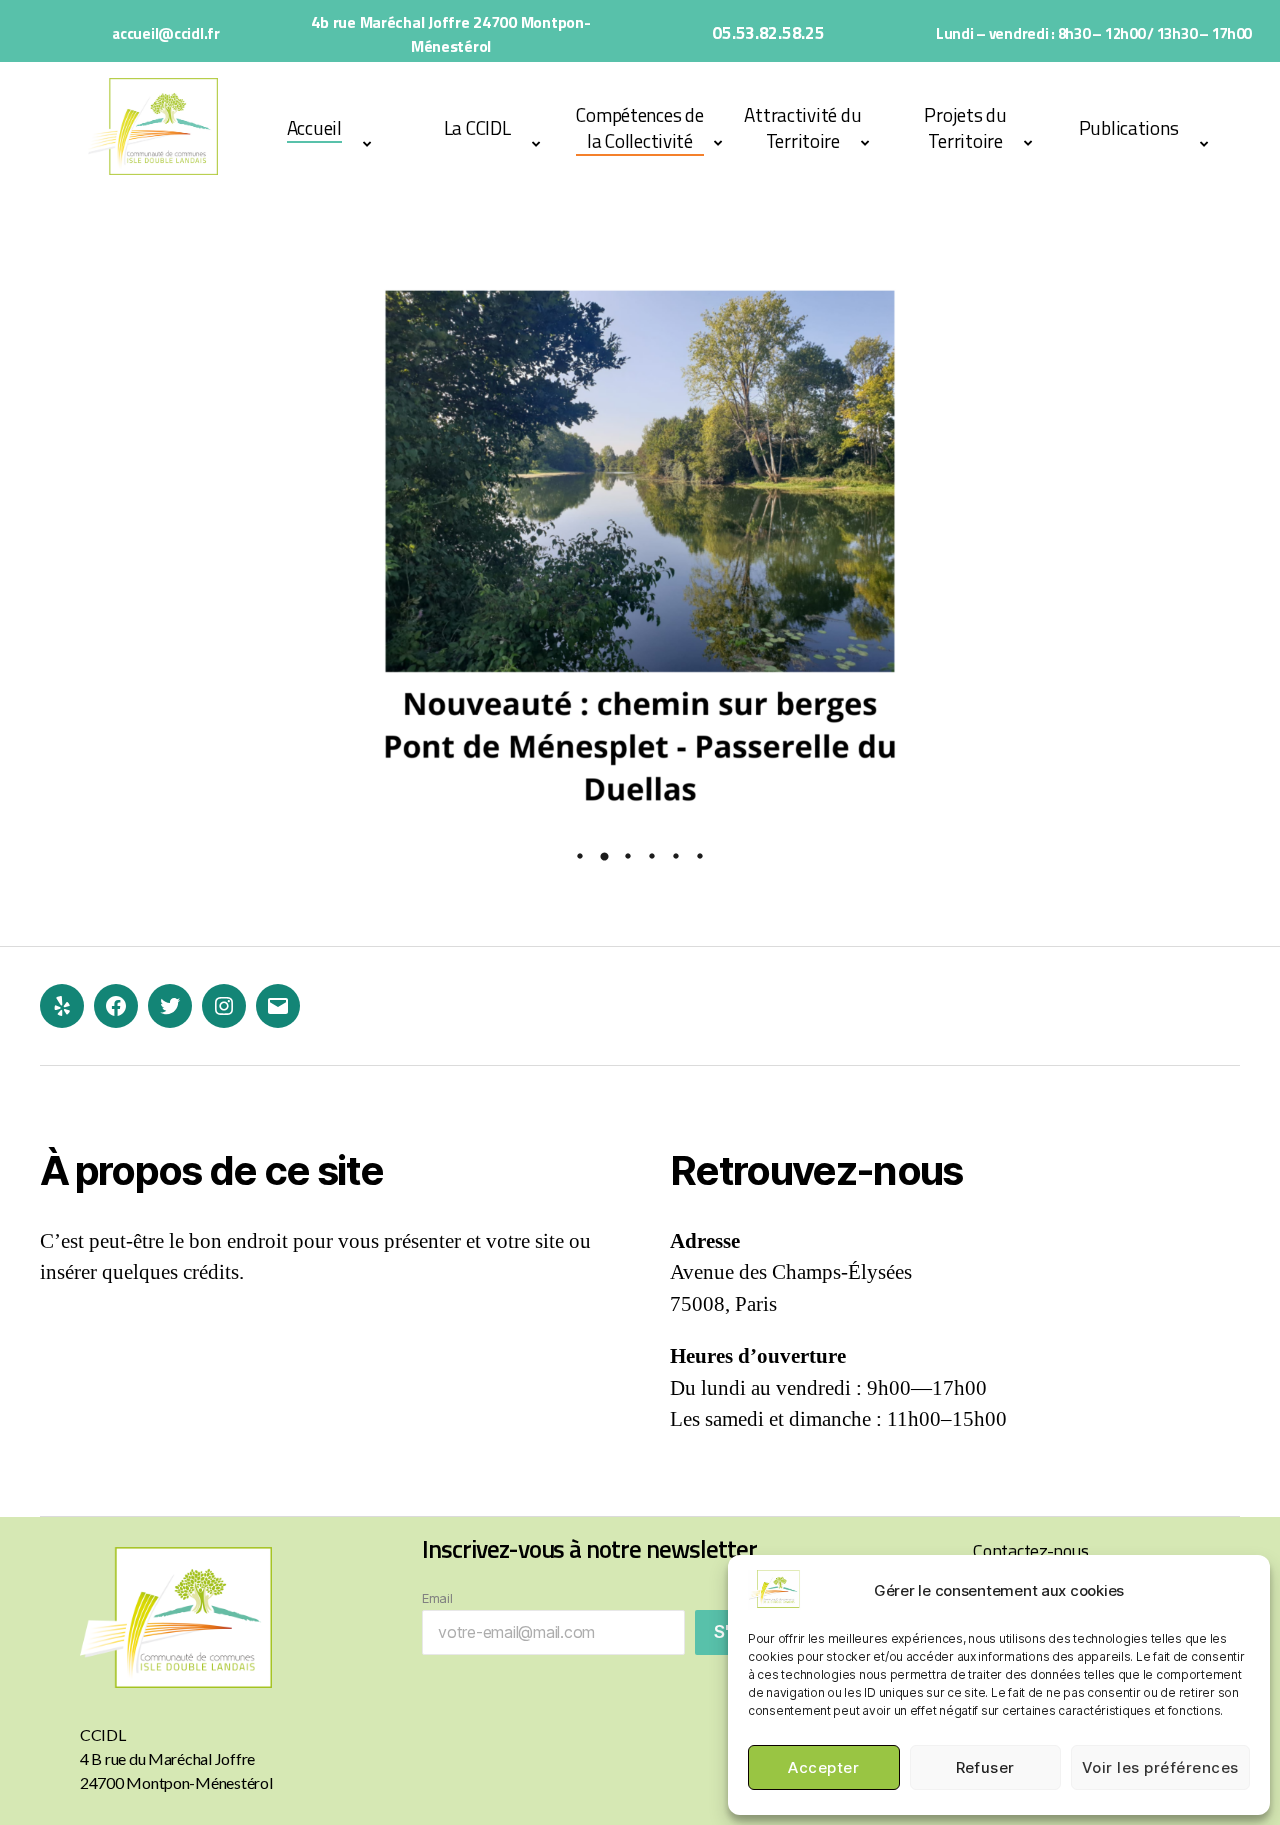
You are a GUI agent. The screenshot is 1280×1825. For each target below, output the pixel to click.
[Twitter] (170, 1006)
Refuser (986, 1767)
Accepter (823, 1767)
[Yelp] (62, 1006)
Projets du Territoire (965, 127)
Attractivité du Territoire (802, 127)
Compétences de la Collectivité (639, 127)
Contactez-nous (1030, 1550)
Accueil (314, 127)
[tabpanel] (640, 546)
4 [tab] (652, 856)
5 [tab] (676, 856)
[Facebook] (116, 1006)
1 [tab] (580, 856)
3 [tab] (628, 856)
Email (437, 1598)
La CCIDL (477, 127)
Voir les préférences (1160, 1767)
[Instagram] (224, 1006)
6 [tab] (700, 856)
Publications (1129, 127)
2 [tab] (604, 856)
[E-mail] (278, 1006)
